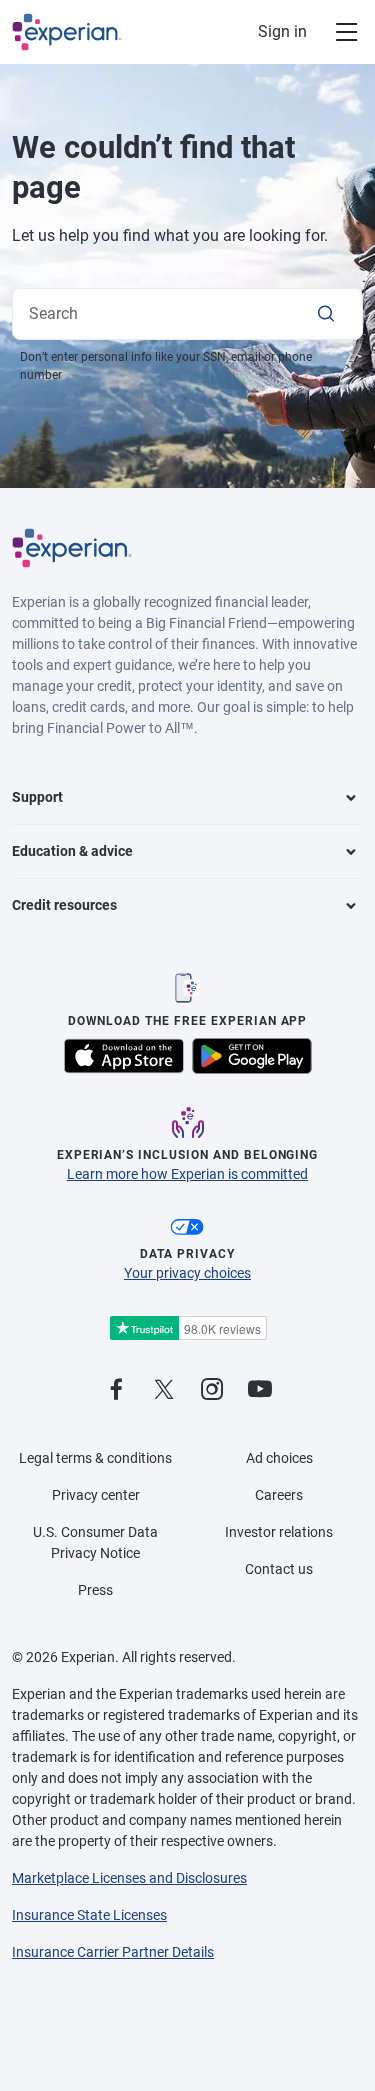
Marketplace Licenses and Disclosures (129, 1878)
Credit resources (64, 905)
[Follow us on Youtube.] (260, 1390)
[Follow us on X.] (164, 1390)
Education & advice (72, 851)
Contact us (279, 1569)
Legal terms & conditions (95, 1458)
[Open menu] (335, 32)
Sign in (282, 31)
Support (37, 797)
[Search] (326, 314)
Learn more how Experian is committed (187, 1174)
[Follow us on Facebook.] (116, 1390)
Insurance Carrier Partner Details (113, 1952)
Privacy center (96, 1495)
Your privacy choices (187, 1273)
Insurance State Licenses (89, 1915)
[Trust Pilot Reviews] (188, 1328)
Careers (279, 1495)
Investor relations (279, 1532)
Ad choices (279, 1458)
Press (95, 1590)
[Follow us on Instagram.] (212, 1390)
